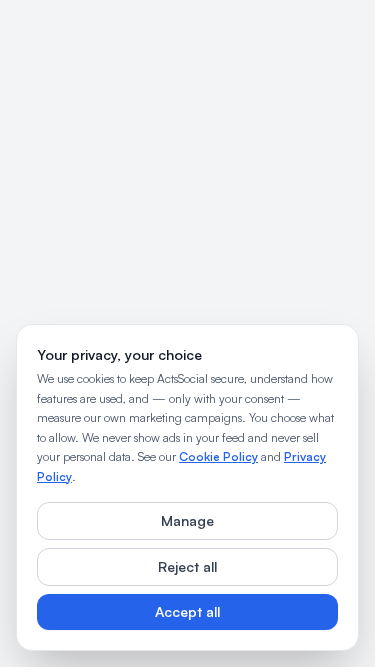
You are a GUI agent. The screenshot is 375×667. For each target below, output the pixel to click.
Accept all (187, 611)
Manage (187, 520)
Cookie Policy (218, 456)
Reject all (187, 566)
